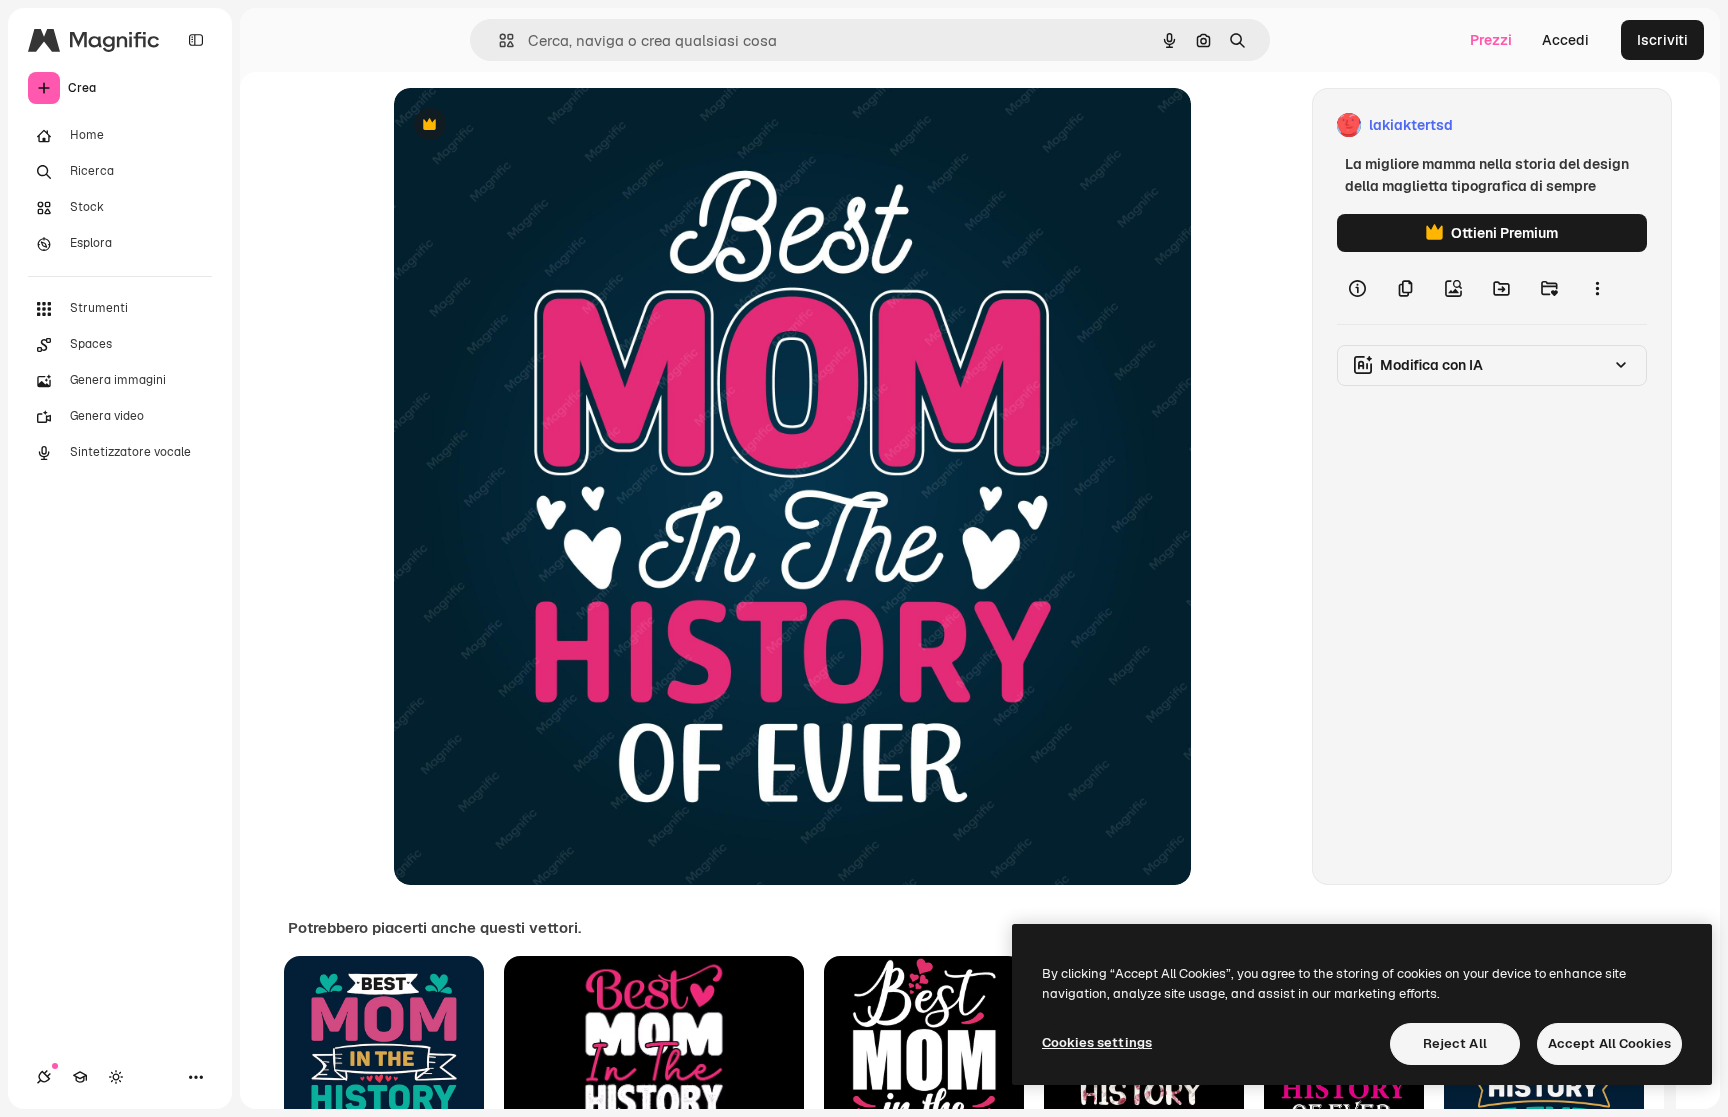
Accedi (1565, 40)
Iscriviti (1662, 40)
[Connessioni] (44, 1077)
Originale (526, 125)
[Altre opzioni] (1597, 288)
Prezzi (1491, 40)
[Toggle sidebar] (196, 40)
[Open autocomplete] (498, 40)
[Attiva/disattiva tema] (116, 1077)
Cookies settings (1097, 1042)
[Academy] (80, 1077)
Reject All (1455, 1043)
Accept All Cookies (1609, 1043)
